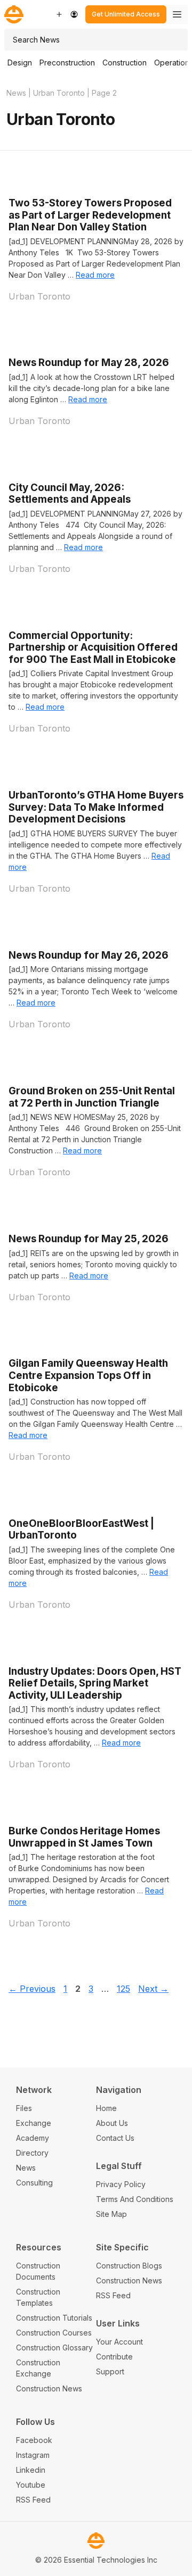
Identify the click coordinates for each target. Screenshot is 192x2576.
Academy (33, 2138)
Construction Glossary (54, 2348)
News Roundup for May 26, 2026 (89, 955)
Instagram (33, 2455)
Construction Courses (54, 2333)
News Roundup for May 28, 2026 (89, 363)
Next (153, 1989)
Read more (95, 275)
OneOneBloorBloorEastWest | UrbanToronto (81, 1530)
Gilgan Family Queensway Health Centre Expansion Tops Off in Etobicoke (88, 1375)
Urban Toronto (59, 93)
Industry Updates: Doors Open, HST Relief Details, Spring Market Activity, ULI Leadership (95, 1683)
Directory (32, 2153)
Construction (125, 63)
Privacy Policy (121, 2184)
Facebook (34, 2440)
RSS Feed (113, 2295)
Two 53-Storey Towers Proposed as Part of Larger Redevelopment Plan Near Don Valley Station (90, 215)
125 (125, 1989)
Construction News (49, 2388)
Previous (32, 1989)
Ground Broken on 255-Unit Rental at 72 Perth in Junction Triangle (92, 1097)
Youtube (31, 2485)
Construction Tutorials (54, 2318)
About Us (112, 2123)
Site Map (111, 2214)
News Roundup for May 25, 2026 (89, 1239)
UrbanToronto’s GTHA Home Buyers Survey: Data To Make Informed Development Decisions (96, 807)
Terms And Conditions (135, 2199)
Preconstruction (67, 63)
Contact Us (115, 2138)
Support (110, 2371)
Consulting (34, 2183)
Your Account (119, 2342)
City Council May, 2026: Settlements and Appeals (70, 494)
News (16, 93)
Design (20, 63)
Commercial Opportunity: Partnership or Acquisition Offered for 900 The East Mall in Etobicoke (93, 647)
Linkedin (31, 2470)
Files (24, 2108)
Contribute (114, 2357)
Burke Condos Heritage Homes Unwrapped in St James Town (84, 1837)
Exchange (34, 2123)
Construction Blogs (129, 2266)
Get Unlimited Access (126, 14)
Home (106, 2108)
